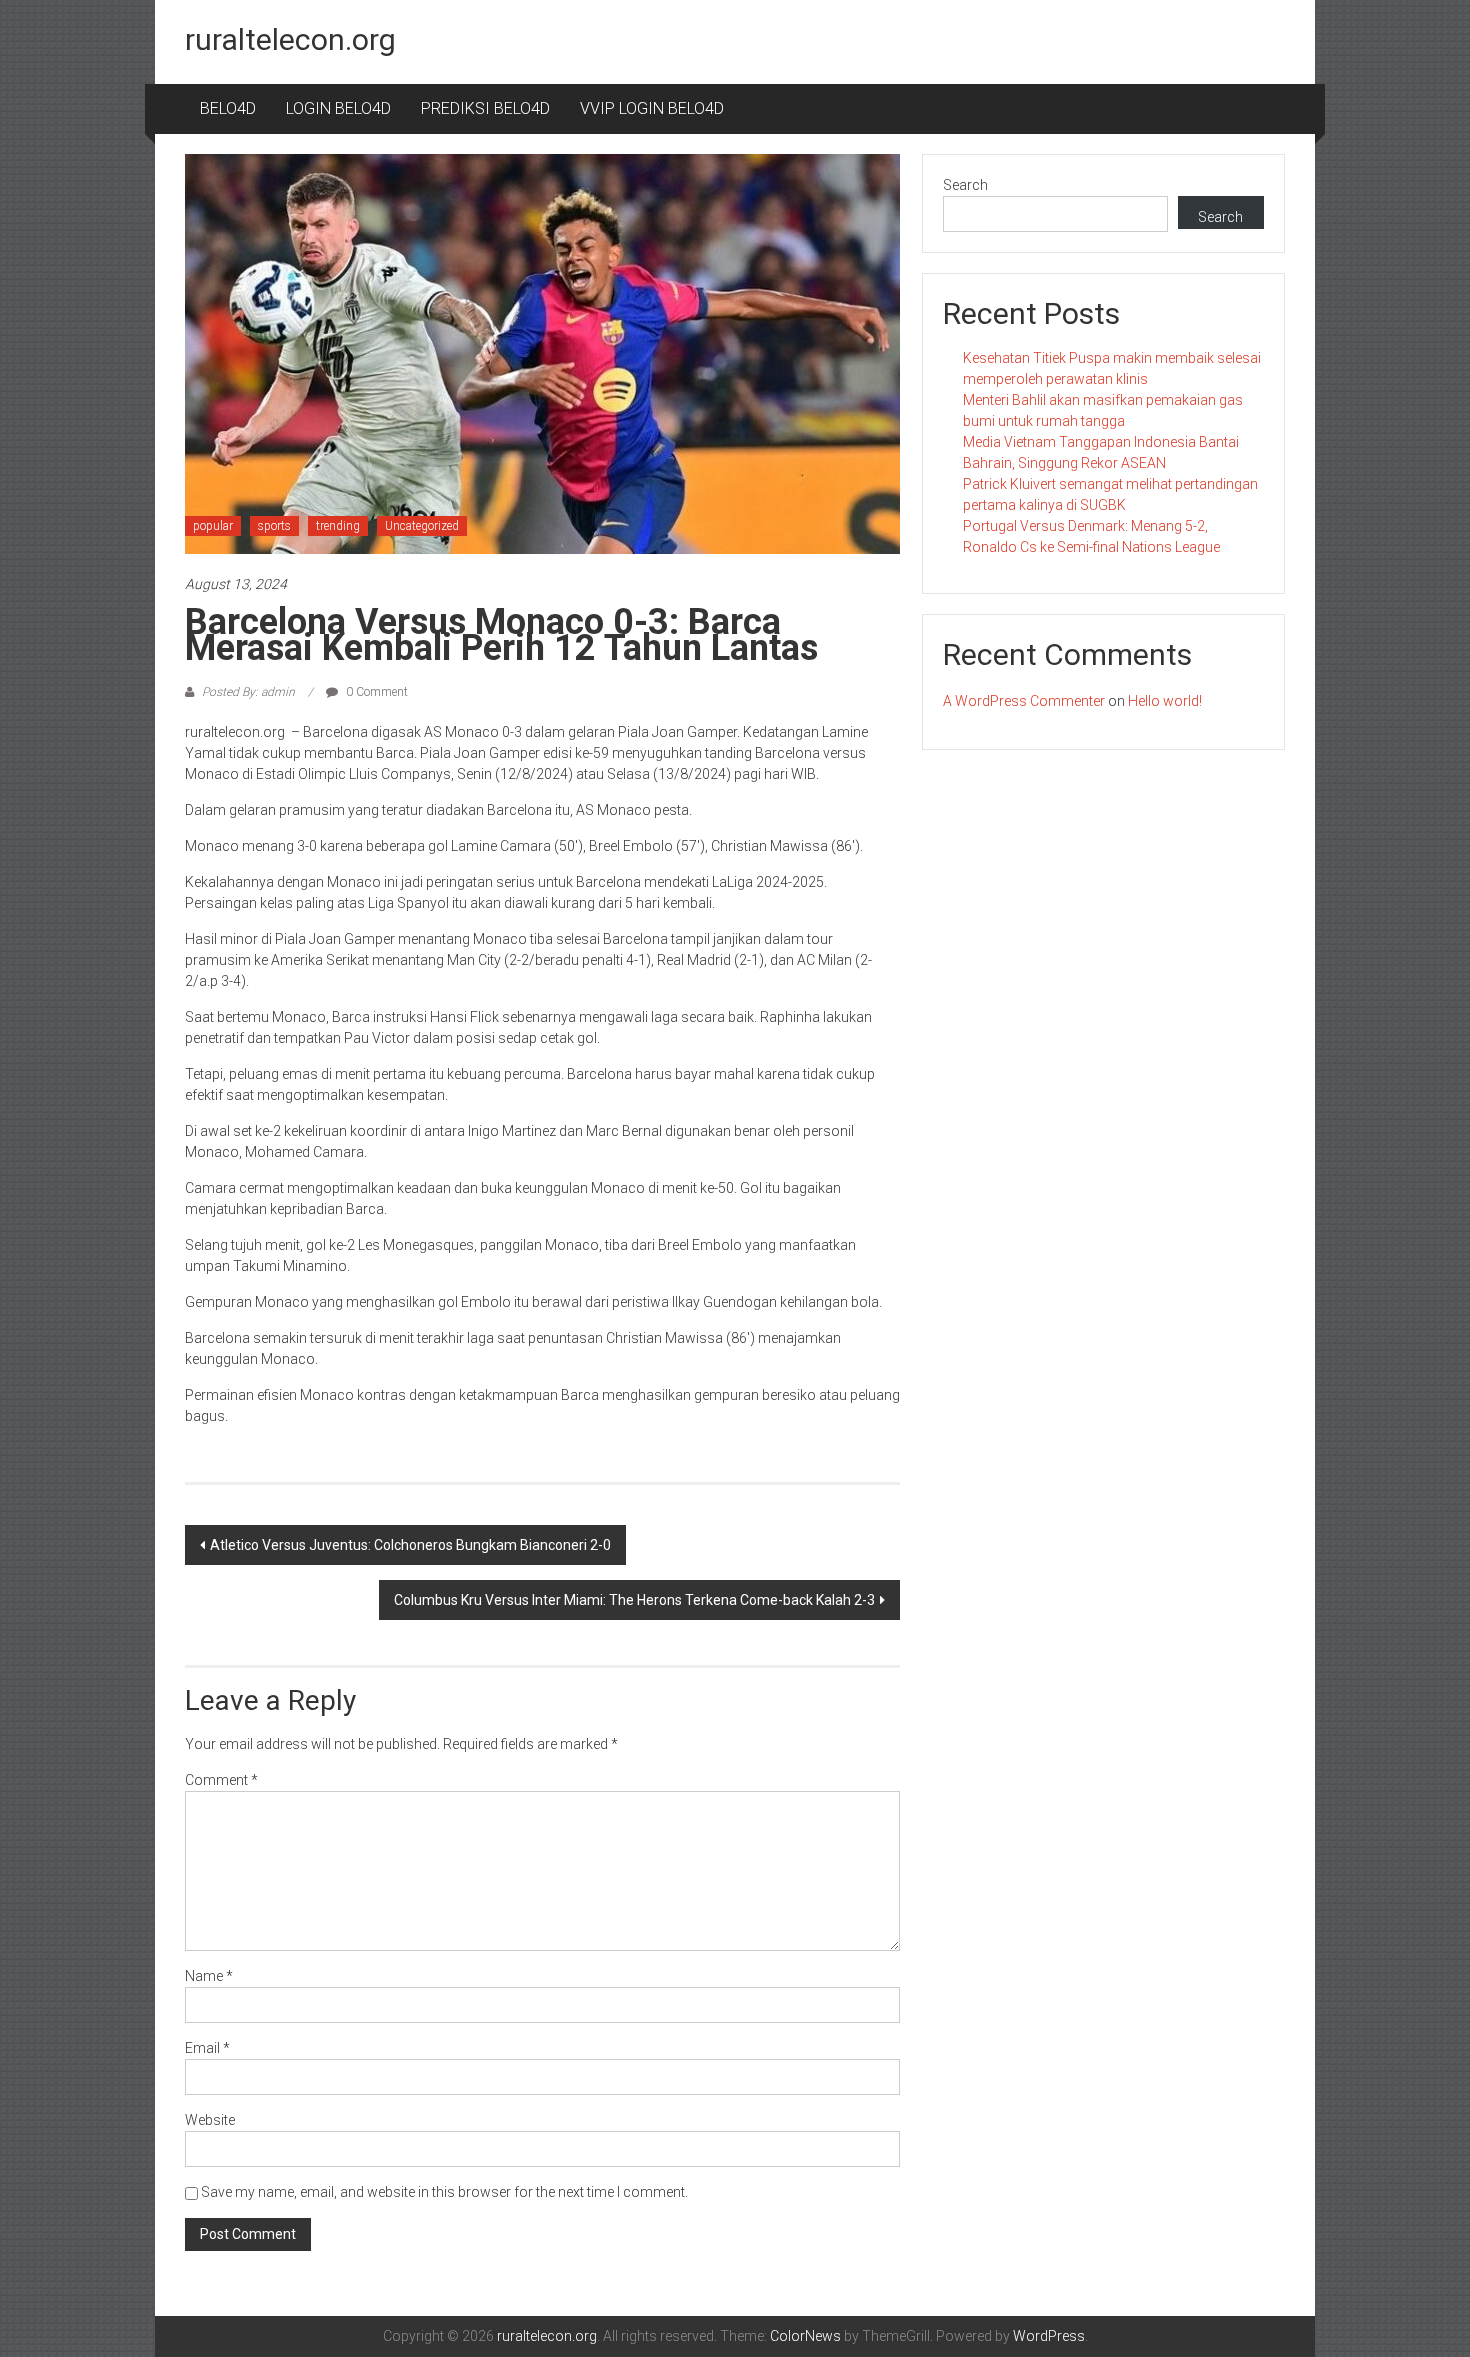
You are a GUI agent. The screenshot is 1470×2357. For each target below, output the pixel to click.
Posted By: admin (248, 692)
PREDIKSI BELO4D (485, 108)
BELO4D (228, 108)
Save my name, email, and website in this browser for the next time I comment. (444, 2192)
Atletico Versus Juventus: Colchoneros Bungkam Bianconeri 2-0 (410, 1545)
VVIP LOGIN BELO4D (652, 108)
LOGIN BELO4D (338, 108)
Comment (221, 1780)
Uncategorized (422, 526)
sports (274, 526)
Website (210, 2120)
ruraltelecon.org (290, 39)
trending (338, 526)
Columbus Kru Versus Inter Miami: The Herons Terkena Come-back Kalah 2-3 (634, 1600)
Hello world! (1165, 701)
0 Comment (375, 692)
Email (207, 2048)
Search (965, 185)
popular (213, 526)
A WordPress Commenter (1024, 701)
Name (209, 1976)
